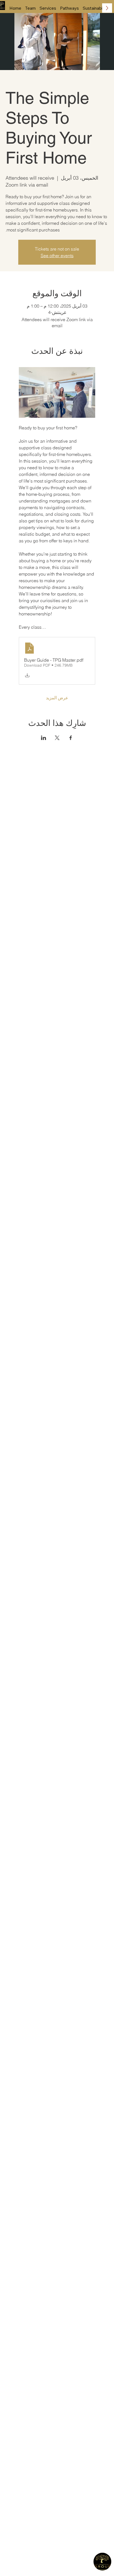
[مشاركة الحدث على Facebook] (71, 738)
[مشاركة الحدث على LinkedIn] (44, 738)
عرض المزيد (57, 698)
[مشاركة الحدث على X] (57, 738)
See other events (57, 256)
